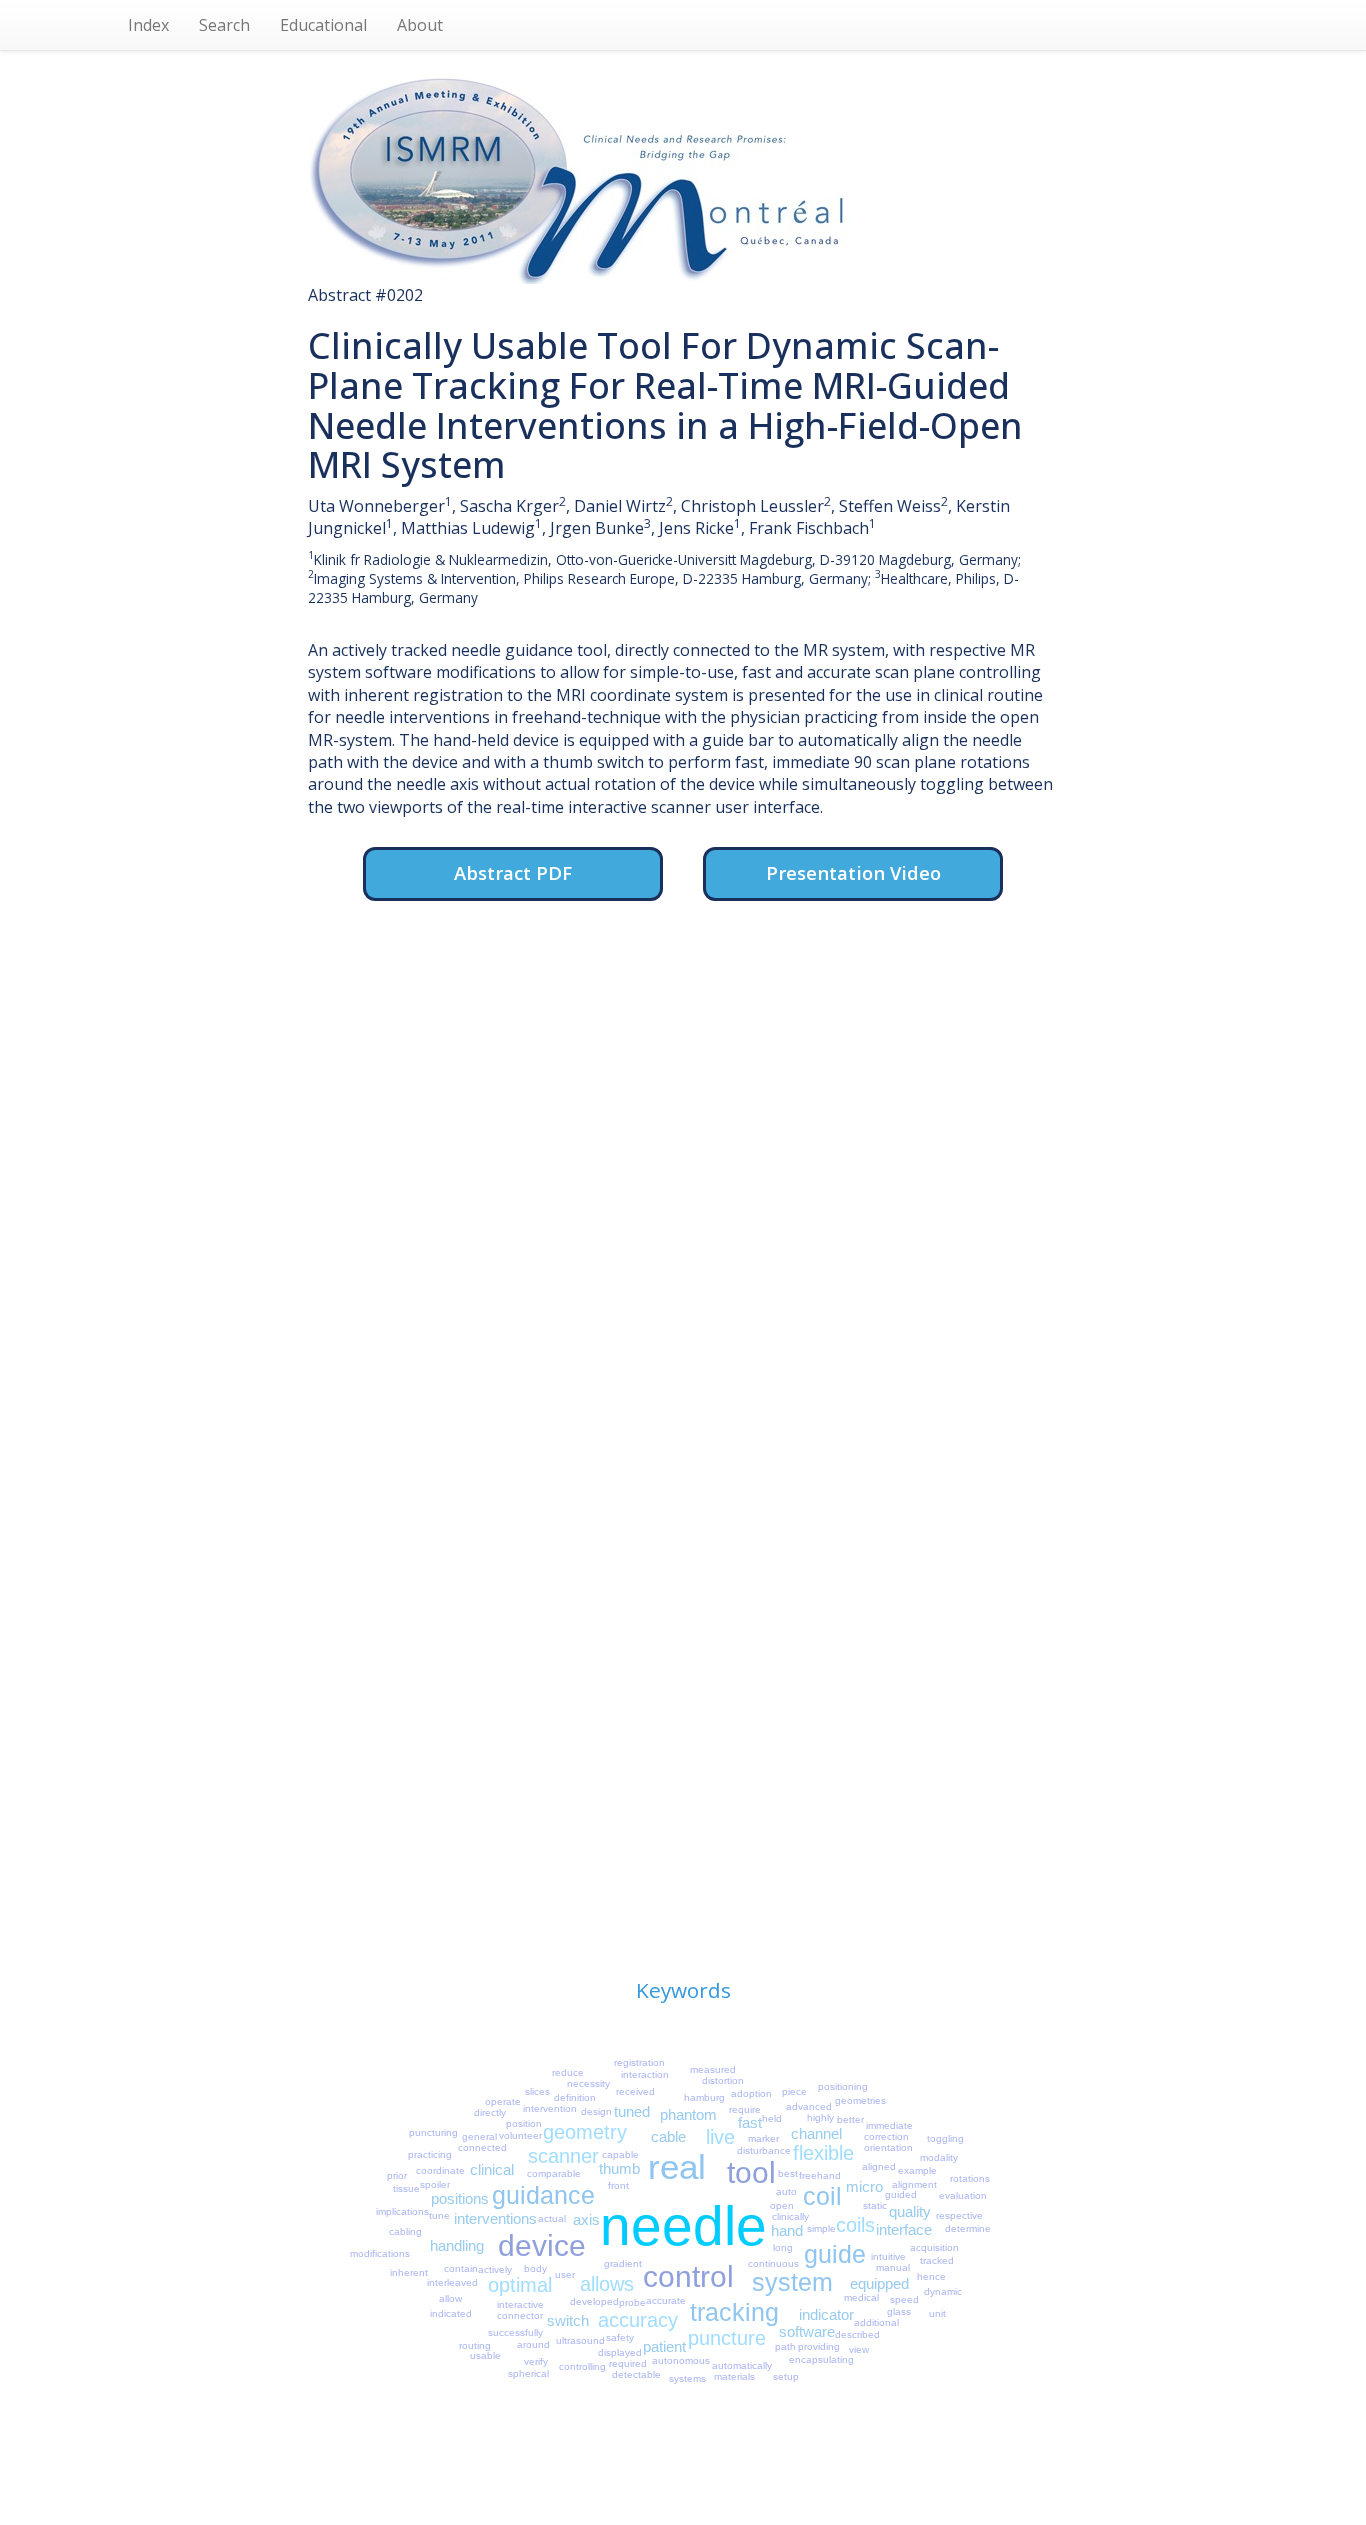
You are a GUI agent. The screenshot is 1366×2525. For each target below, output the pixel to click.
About (420, 25)
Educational (323, 25)
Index (148, 25)
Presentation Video (853, 872)
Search (224, 25)
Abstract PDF (513, 872)
